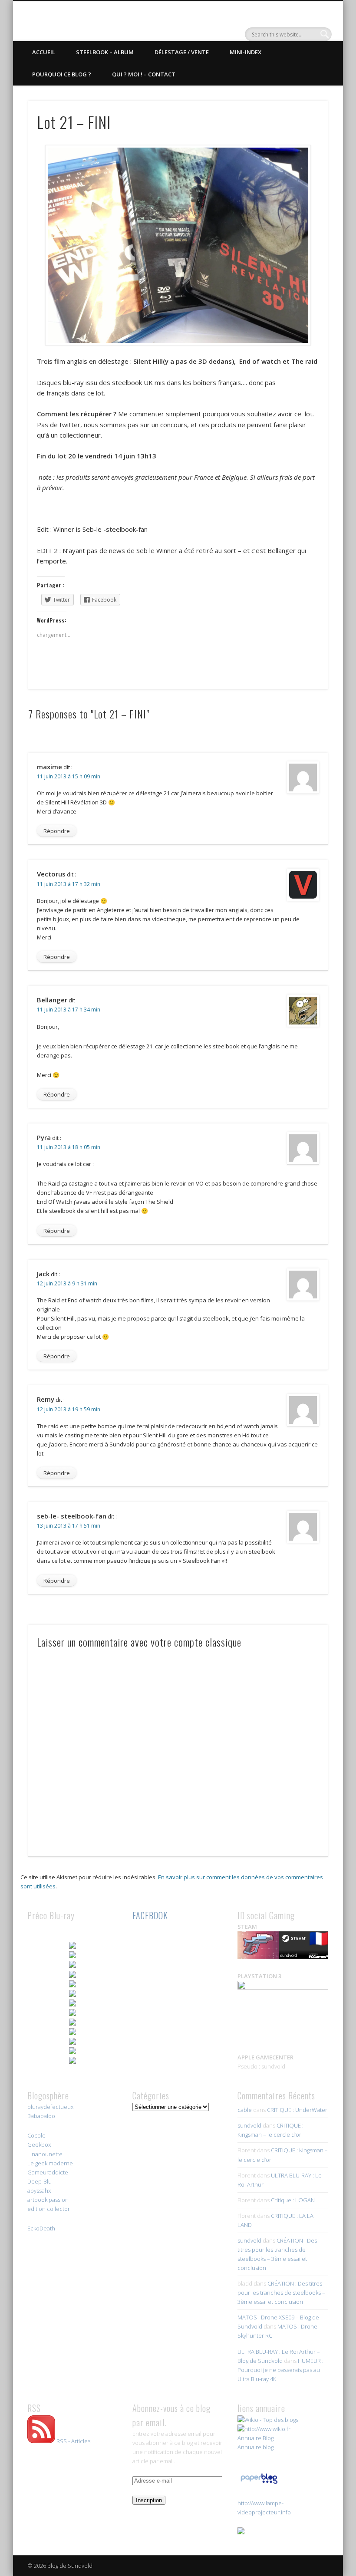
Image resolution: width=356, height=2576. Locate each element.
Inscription (149, 2500)
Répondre (57, 831)
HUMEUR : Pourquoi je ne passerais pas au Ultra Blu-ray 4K (280, 2370)
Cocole (36, 2135)
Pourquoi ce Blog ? (62, 74)
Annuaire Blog (255, 2438)
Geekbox (39, 2144)
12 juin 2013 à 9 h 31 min (67, 1283)
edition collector (49, 2209)
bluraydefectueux (50, 2107)
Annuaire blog (255, 2447)
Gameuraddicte (48, 2172)
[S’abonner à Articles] (41, 2441)
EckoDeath (41, 2228)
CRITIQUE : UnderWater (297, 2110)
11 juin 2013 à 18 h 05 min (69, 1147)
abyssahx (39, 2191)
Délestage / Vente (182, 52)
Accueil (44, 52)
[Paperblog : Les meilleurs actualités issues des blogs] (259, 2484)
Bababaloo (41, 2116)
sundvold (249, 2125)
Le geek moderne (50, 2163)
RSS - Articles (73, 2441)
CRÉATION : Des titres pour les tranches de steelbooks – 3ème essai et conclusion (281, 2293)
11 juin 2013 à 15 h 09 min (69, 776)
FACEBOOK (150, 1915)
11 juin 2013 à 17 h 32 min (69, 884)
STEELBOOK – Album (105, 52)
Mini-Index (246, 52)
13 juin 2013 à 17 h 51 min (69, 1526)
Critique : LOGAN (293, 2200)
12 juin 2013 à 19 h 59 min (69, 1409)
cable (245, 2110)
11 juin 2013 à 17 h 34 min (69, 1010)
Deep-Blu (40, 2181)
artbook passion (48, 2200)
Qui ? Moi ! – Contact (144, 74)
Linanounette (45, 2154)
